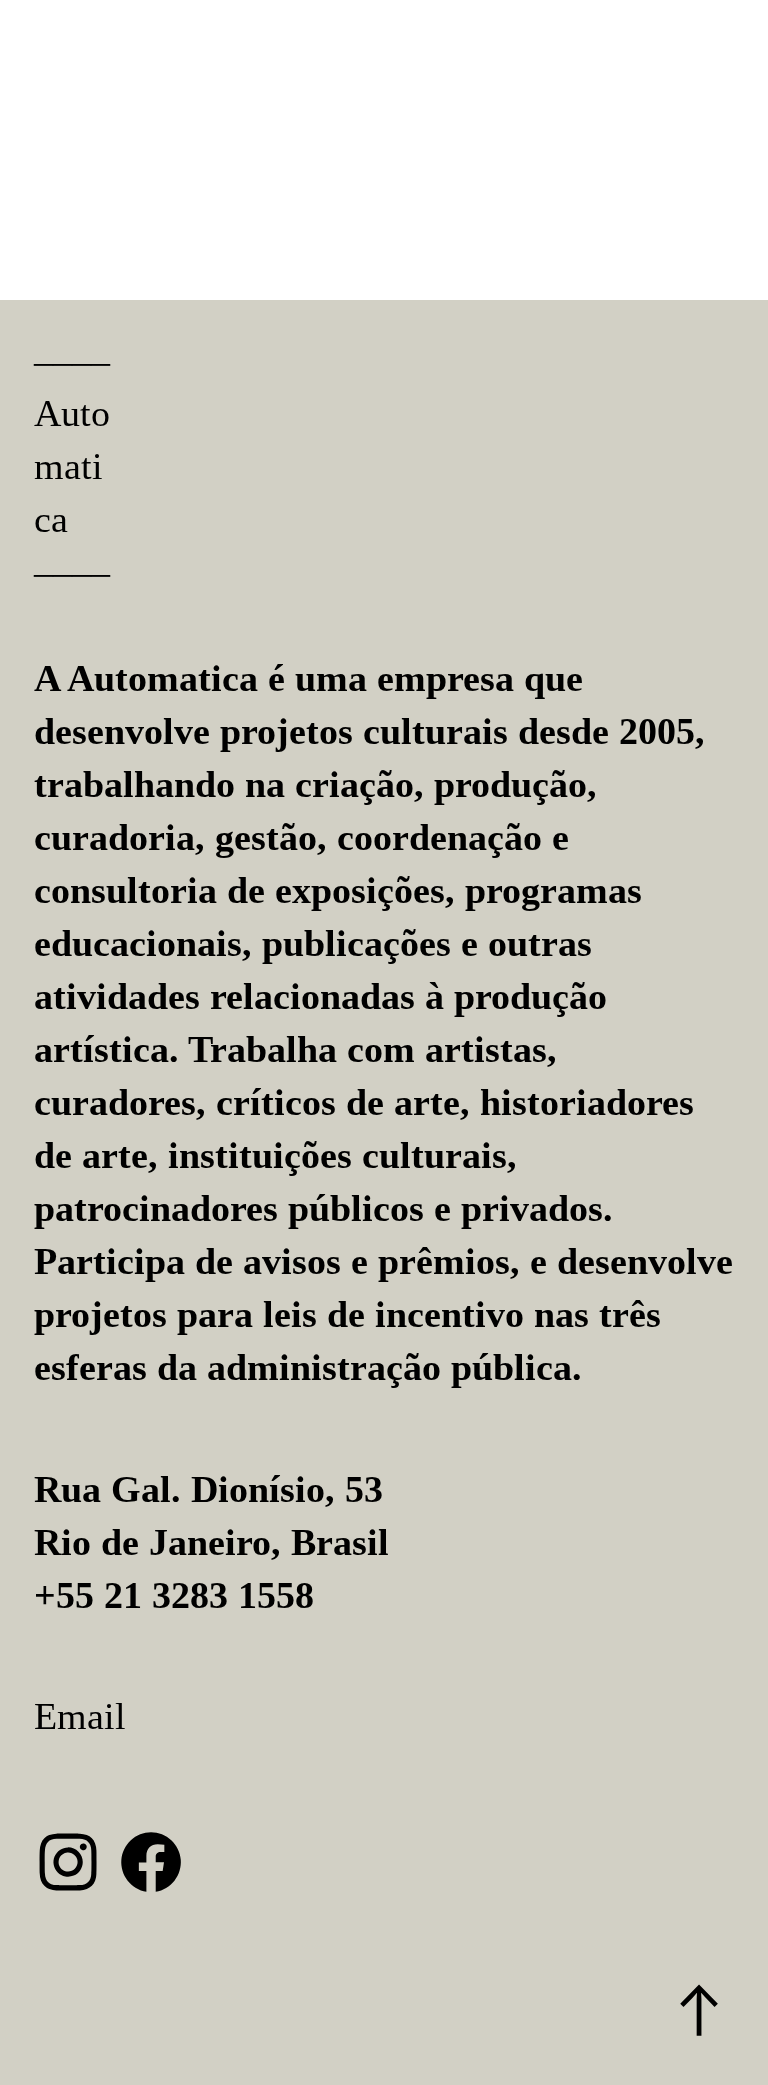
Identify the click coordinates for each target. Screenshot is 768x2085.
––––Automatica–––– (72, 467)
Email (80, 1716)
